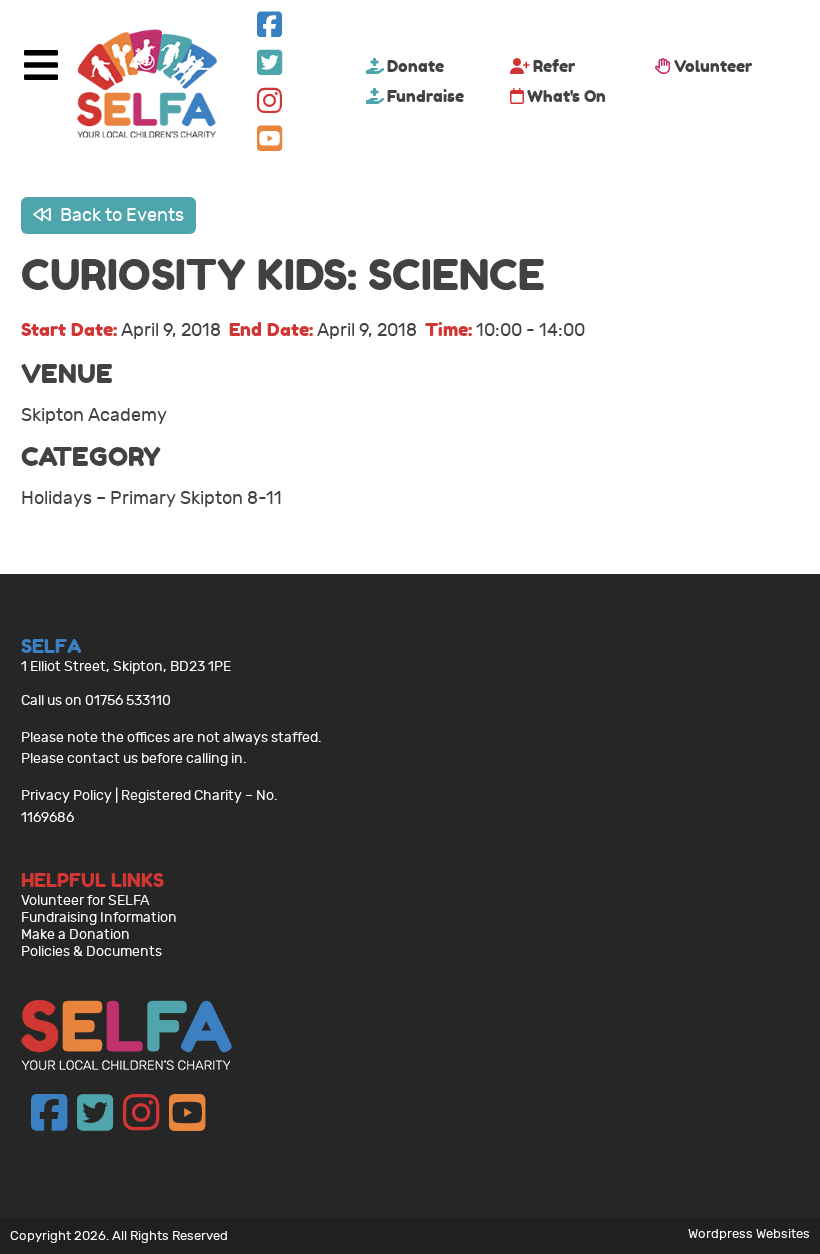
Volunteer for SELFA (85, 900)
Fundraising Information (99, 917)
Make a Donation (75, 934)
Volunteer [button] (713, 66)
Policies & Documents (91, 951)
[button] (269, 29)
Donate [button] (415, 66)
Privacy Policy (66, 795)
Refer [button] (554, 66)
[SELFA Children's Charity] (147, 86)
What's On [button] (566, 96)
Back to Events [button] (120, 215)
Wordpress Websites (749, 1233)
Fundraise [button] (425, 96)
